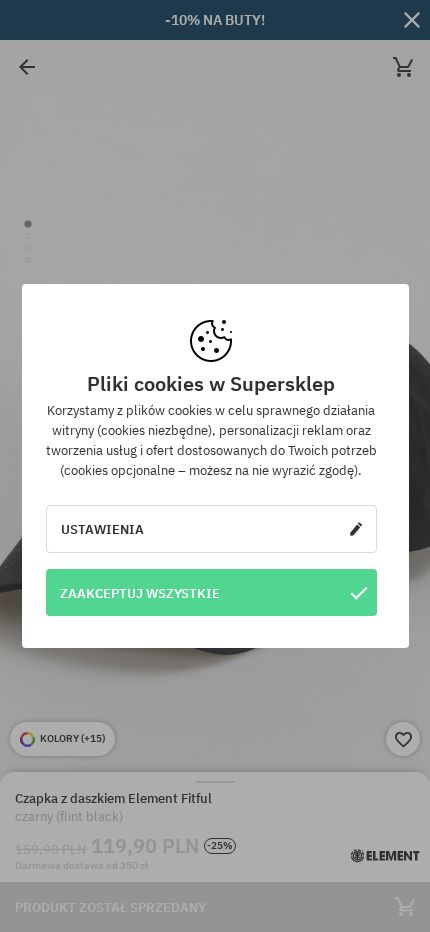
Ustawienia (102, 529)
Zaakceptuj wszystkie (140, 593)
